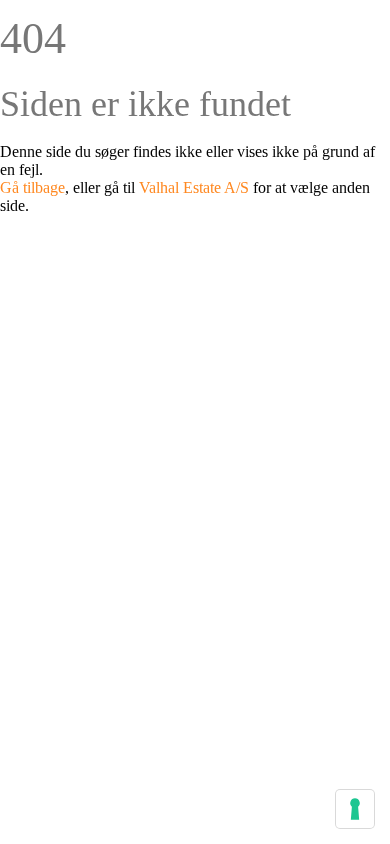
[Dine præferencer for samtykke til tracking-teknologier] (355, 809)
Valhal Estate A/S (194, 187)
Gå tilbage (32, 187)
